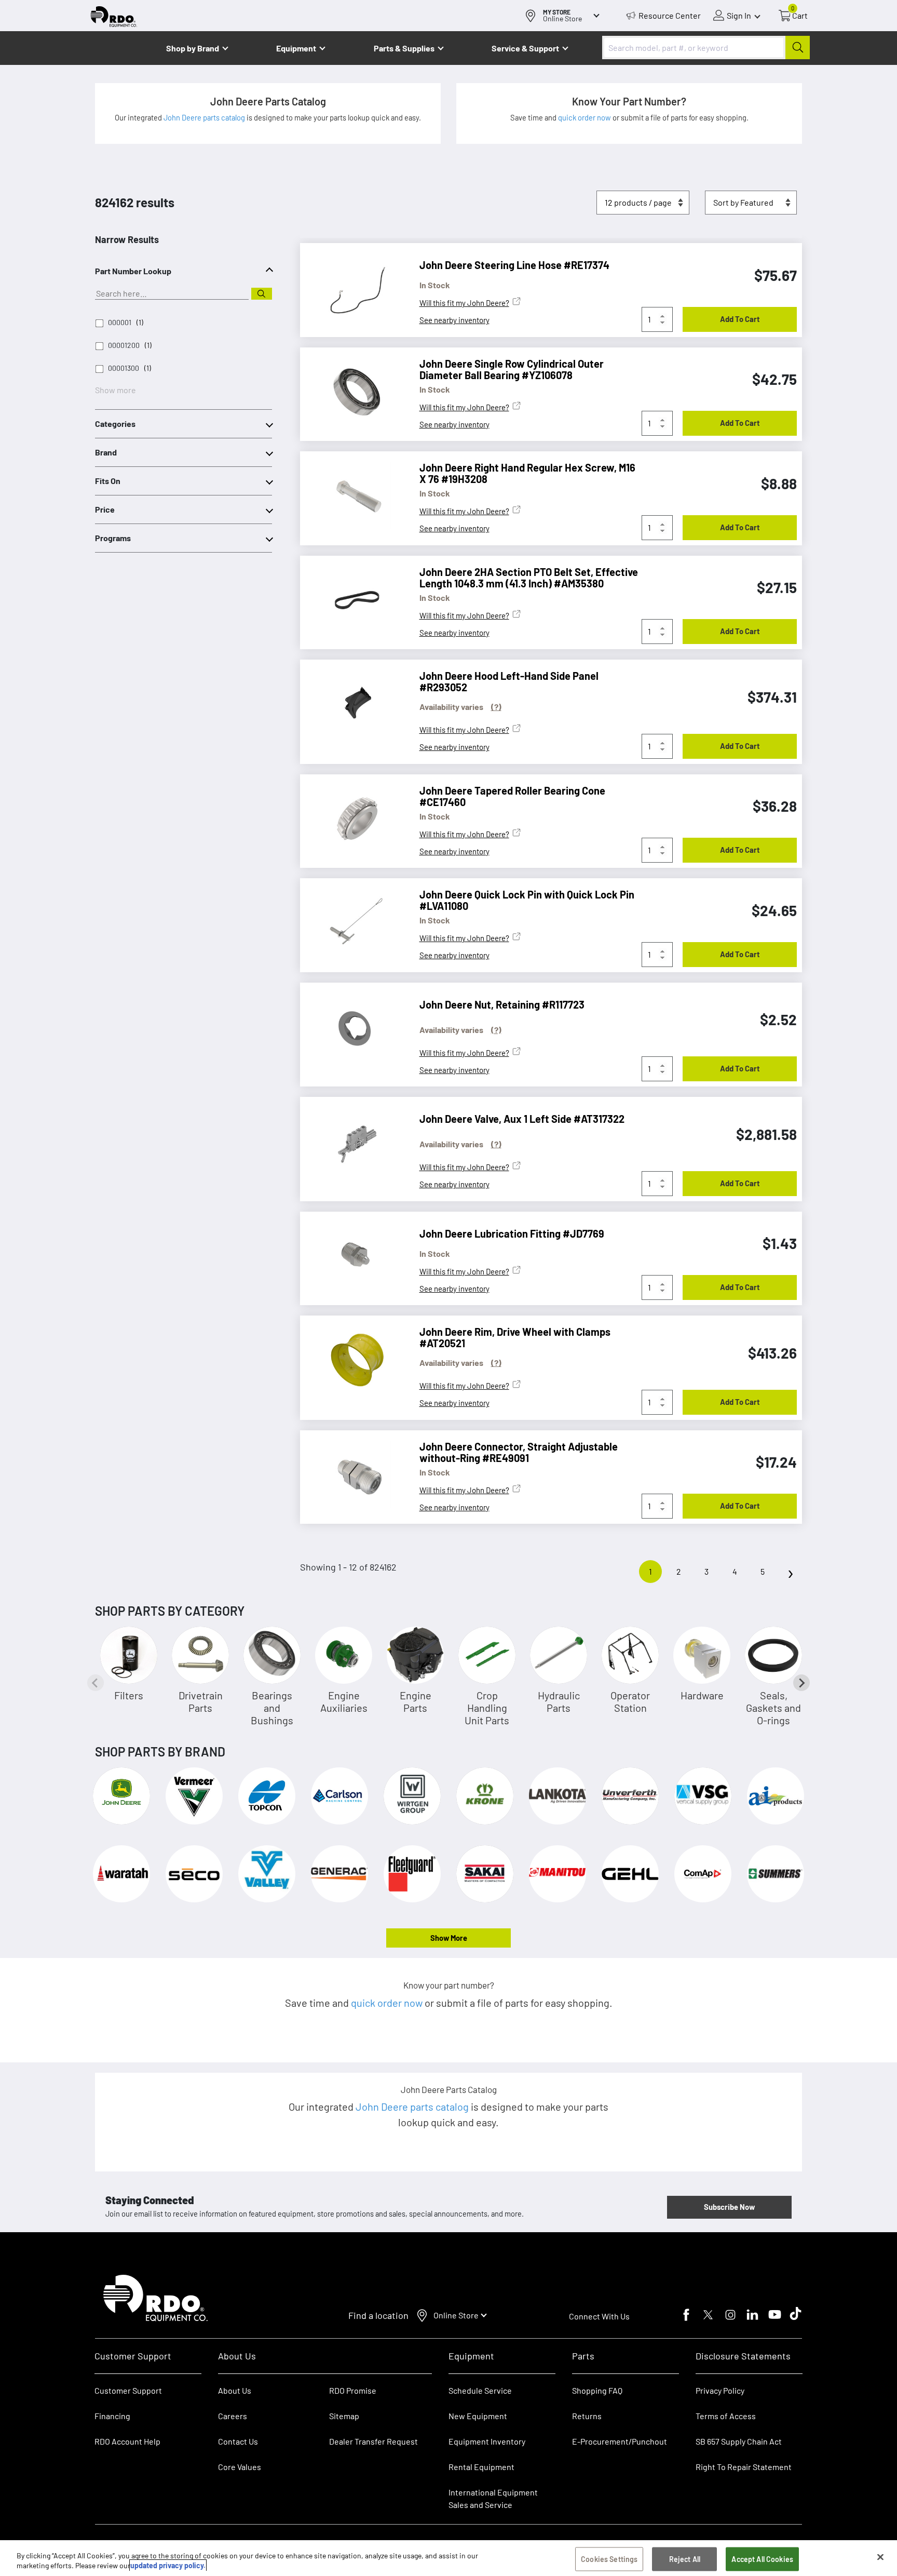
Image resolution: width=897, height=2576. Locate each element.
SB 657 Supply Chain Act (739, 2441)
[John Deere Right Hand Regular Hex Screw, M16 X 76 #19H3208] (352, 495)
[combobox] (706, 48)
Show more (115, 390)
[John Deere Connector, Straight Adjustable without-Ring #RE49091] (352, 1474)
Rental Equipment (482, 2467)
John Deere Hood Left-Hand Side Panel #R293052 (509, 681)
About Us (235, 2390)
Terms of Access (726, 2416)
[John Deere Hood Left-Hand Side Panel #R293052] (352, 704)
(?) (496, 707)
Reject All (685, 2559)
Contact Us (238, 2441)
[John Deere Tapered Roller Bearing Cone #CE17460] (352, 819)
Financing (112, 2416)
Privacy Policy (720, 2390)
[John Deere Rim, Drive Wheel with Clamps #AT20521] (352, 1360)
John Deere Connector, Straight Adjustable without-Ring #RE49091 (519, 1452)
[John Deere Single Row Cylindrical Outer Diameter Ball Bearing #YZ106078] (352, 392)
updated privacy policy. (168, 2565)
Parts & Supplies (404, 48)
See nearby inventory (454, 320)
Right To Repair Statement (744, 2467)
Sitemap (344, 2416)
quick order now (585, 117)
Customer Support (128, 2390)
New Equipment (478, 2416)
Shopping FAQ (597, 2390)
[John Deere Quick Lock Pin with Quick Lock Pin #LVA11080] (352, 922)
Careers (233, 2416)
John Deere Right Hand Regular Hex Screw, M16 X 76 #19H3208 (527, 473)
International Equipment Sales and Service (493, 2498)
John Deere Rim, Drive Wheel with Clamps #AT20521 (515, 1337)
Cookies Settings (609, 2559)
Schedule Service (480, 2390)
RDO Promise (353, 2390)
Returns (587, 2416)
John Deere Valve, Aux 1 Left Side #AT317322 (522, 1119)
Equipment (296, 48)
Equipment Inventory (487, 2441)
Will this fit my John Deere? (464, 303)
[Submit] (798, 48)
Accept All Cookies (762, 2559)
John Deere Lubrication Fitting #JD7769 (512, 1233)
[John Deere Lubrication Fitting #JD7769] (352, 1256)
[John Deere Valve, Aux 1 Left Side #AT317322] (352, 1141)
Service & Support (525, 48)
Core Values (240, 2467)
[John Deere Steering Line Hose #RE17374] (352, 287)
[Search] (262, 294)
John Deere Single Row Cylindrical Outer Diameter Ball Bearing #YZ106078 (512, 369)
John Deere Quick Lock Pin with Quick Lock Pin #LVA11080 (527, 900)
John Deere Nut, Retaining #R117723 (502, 1004)
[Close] (880, 2557)
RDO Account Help (127, 2441)
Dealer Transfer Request (373, 2441)
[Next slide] (801, 1683)
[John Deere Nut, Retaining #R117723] (352, 1027)
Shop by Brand (193, 48)
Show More (449, 1938)
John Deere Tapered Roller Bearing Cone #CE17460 (512, 796)
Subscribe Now (729, 2207)
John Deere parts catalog (205, 117)
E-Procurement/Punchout (620, 2441)
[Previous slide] (96, 1683)
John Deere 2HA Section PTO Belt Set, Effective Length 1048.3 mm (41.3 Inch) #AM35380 (529, 578)
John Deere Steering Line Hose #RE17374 (514, 265)
